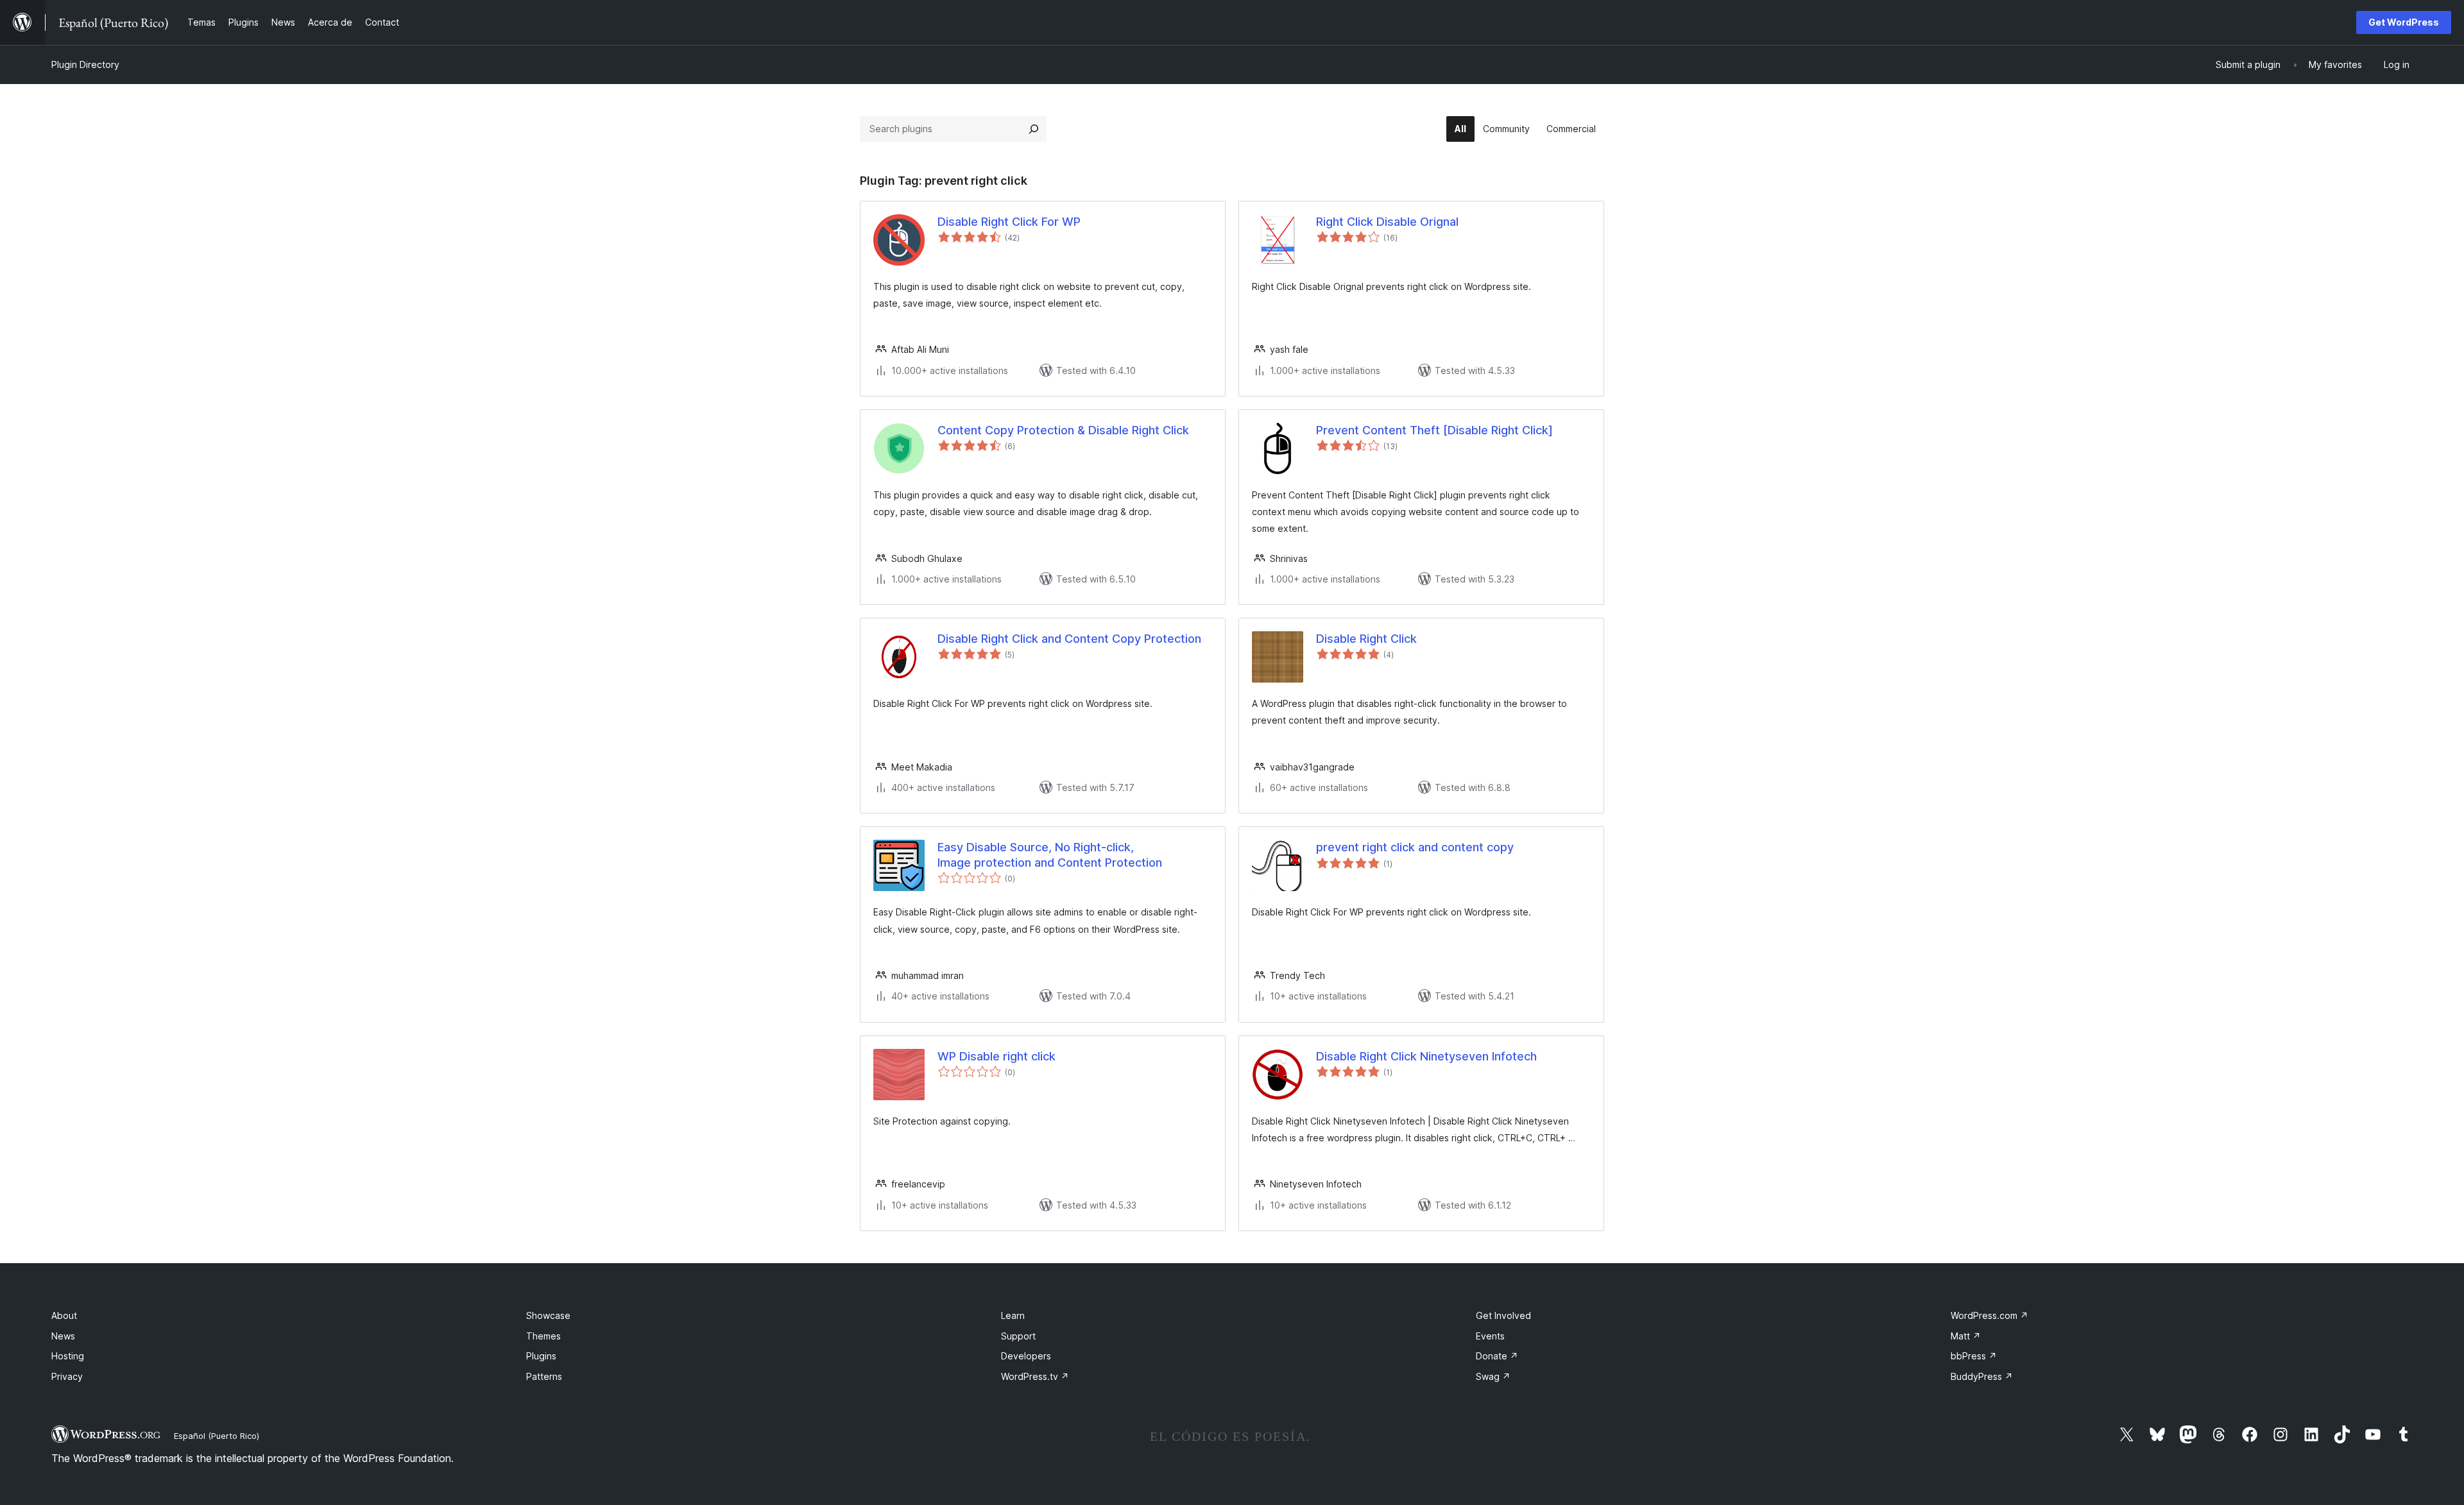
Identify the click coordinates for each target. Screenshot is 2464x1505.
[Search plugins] (1034, 129)
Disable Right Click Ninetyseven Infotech (1426, 1056)
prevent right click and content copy (1415, 847)
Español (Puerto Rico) (217, 1436)
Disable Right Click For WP (1009, 222)
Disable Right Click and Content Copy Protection (1069, 639)
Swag (1493, 1376)
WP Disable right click (997, 1056)
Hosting (68, 1356)
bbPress (1974, 1356)
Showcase (548, 1315)
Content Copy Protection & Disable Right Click (1063, 430)
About (64, 1315)
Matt (1966, 1336)
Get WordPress (2404, 22)
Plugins (541, 1356)
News (63, 1336)
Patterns (544, 1376)
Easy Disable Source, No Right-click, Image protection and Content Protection (1050, 855)
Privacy (67, 1376)
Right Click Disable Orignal (1387, 222)
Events (1490, 1336)
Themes (543, 1336)
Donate (1497, 1356)
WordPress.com (1989, 1315)
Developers (1026, 1356)
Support (1018, 1336)
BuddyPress (1982, 1376)
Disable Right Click (1366, 639)
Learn (1013, 1315)
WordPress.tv (1035, 1376)
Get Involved (1503, 1315)
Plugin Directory (85, 64)
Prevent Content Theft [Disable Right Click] (1434, 430)
